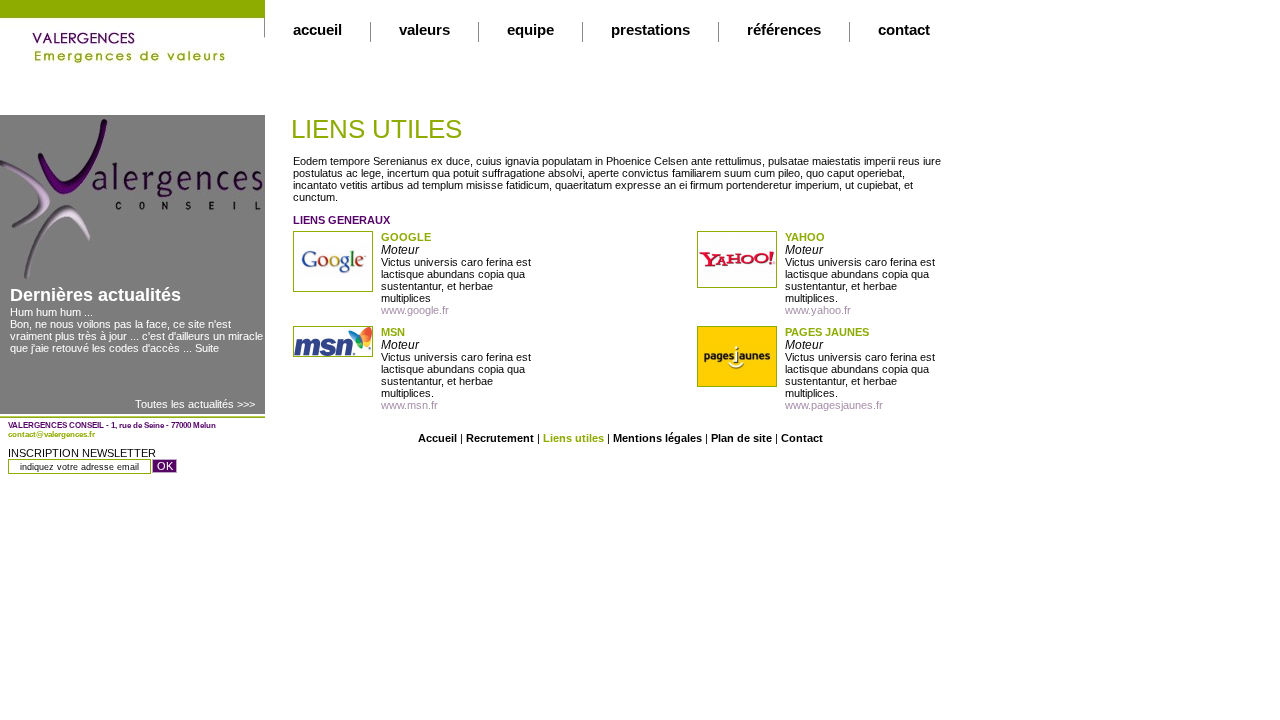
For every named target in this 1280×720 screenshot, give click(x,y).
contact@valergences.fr (51, 434)
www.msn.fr (409, 405)
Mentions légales (657, 438)
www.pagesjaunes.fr (834, 405)
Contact (802, 438)
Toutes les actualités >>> (195, 404)
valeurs (424, 30)
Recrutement (500, 438)
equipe (530, 30)
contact (904, 30)
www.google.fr (415, 310)
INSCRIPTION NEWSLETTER (82, 453)
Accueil (437, 438)
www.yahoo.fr (818, 310)
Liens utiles (573, 438)
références (784, 30)
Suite (207, 348)
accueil (317, 30)
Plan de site (741, 438)
